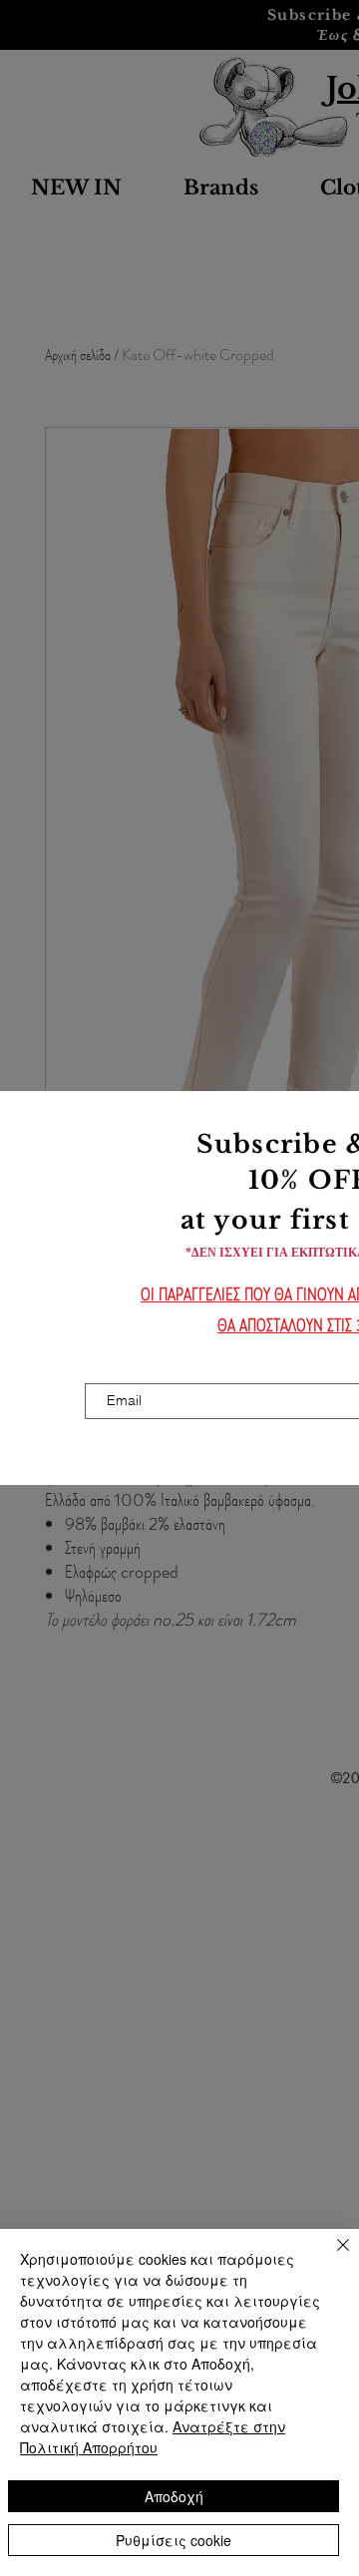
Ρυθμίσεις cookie (174, 2540)
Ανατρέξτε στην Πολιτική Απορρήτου (153, 2437)
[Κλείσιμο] (331, 2257)
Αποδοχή (174, 2496)
